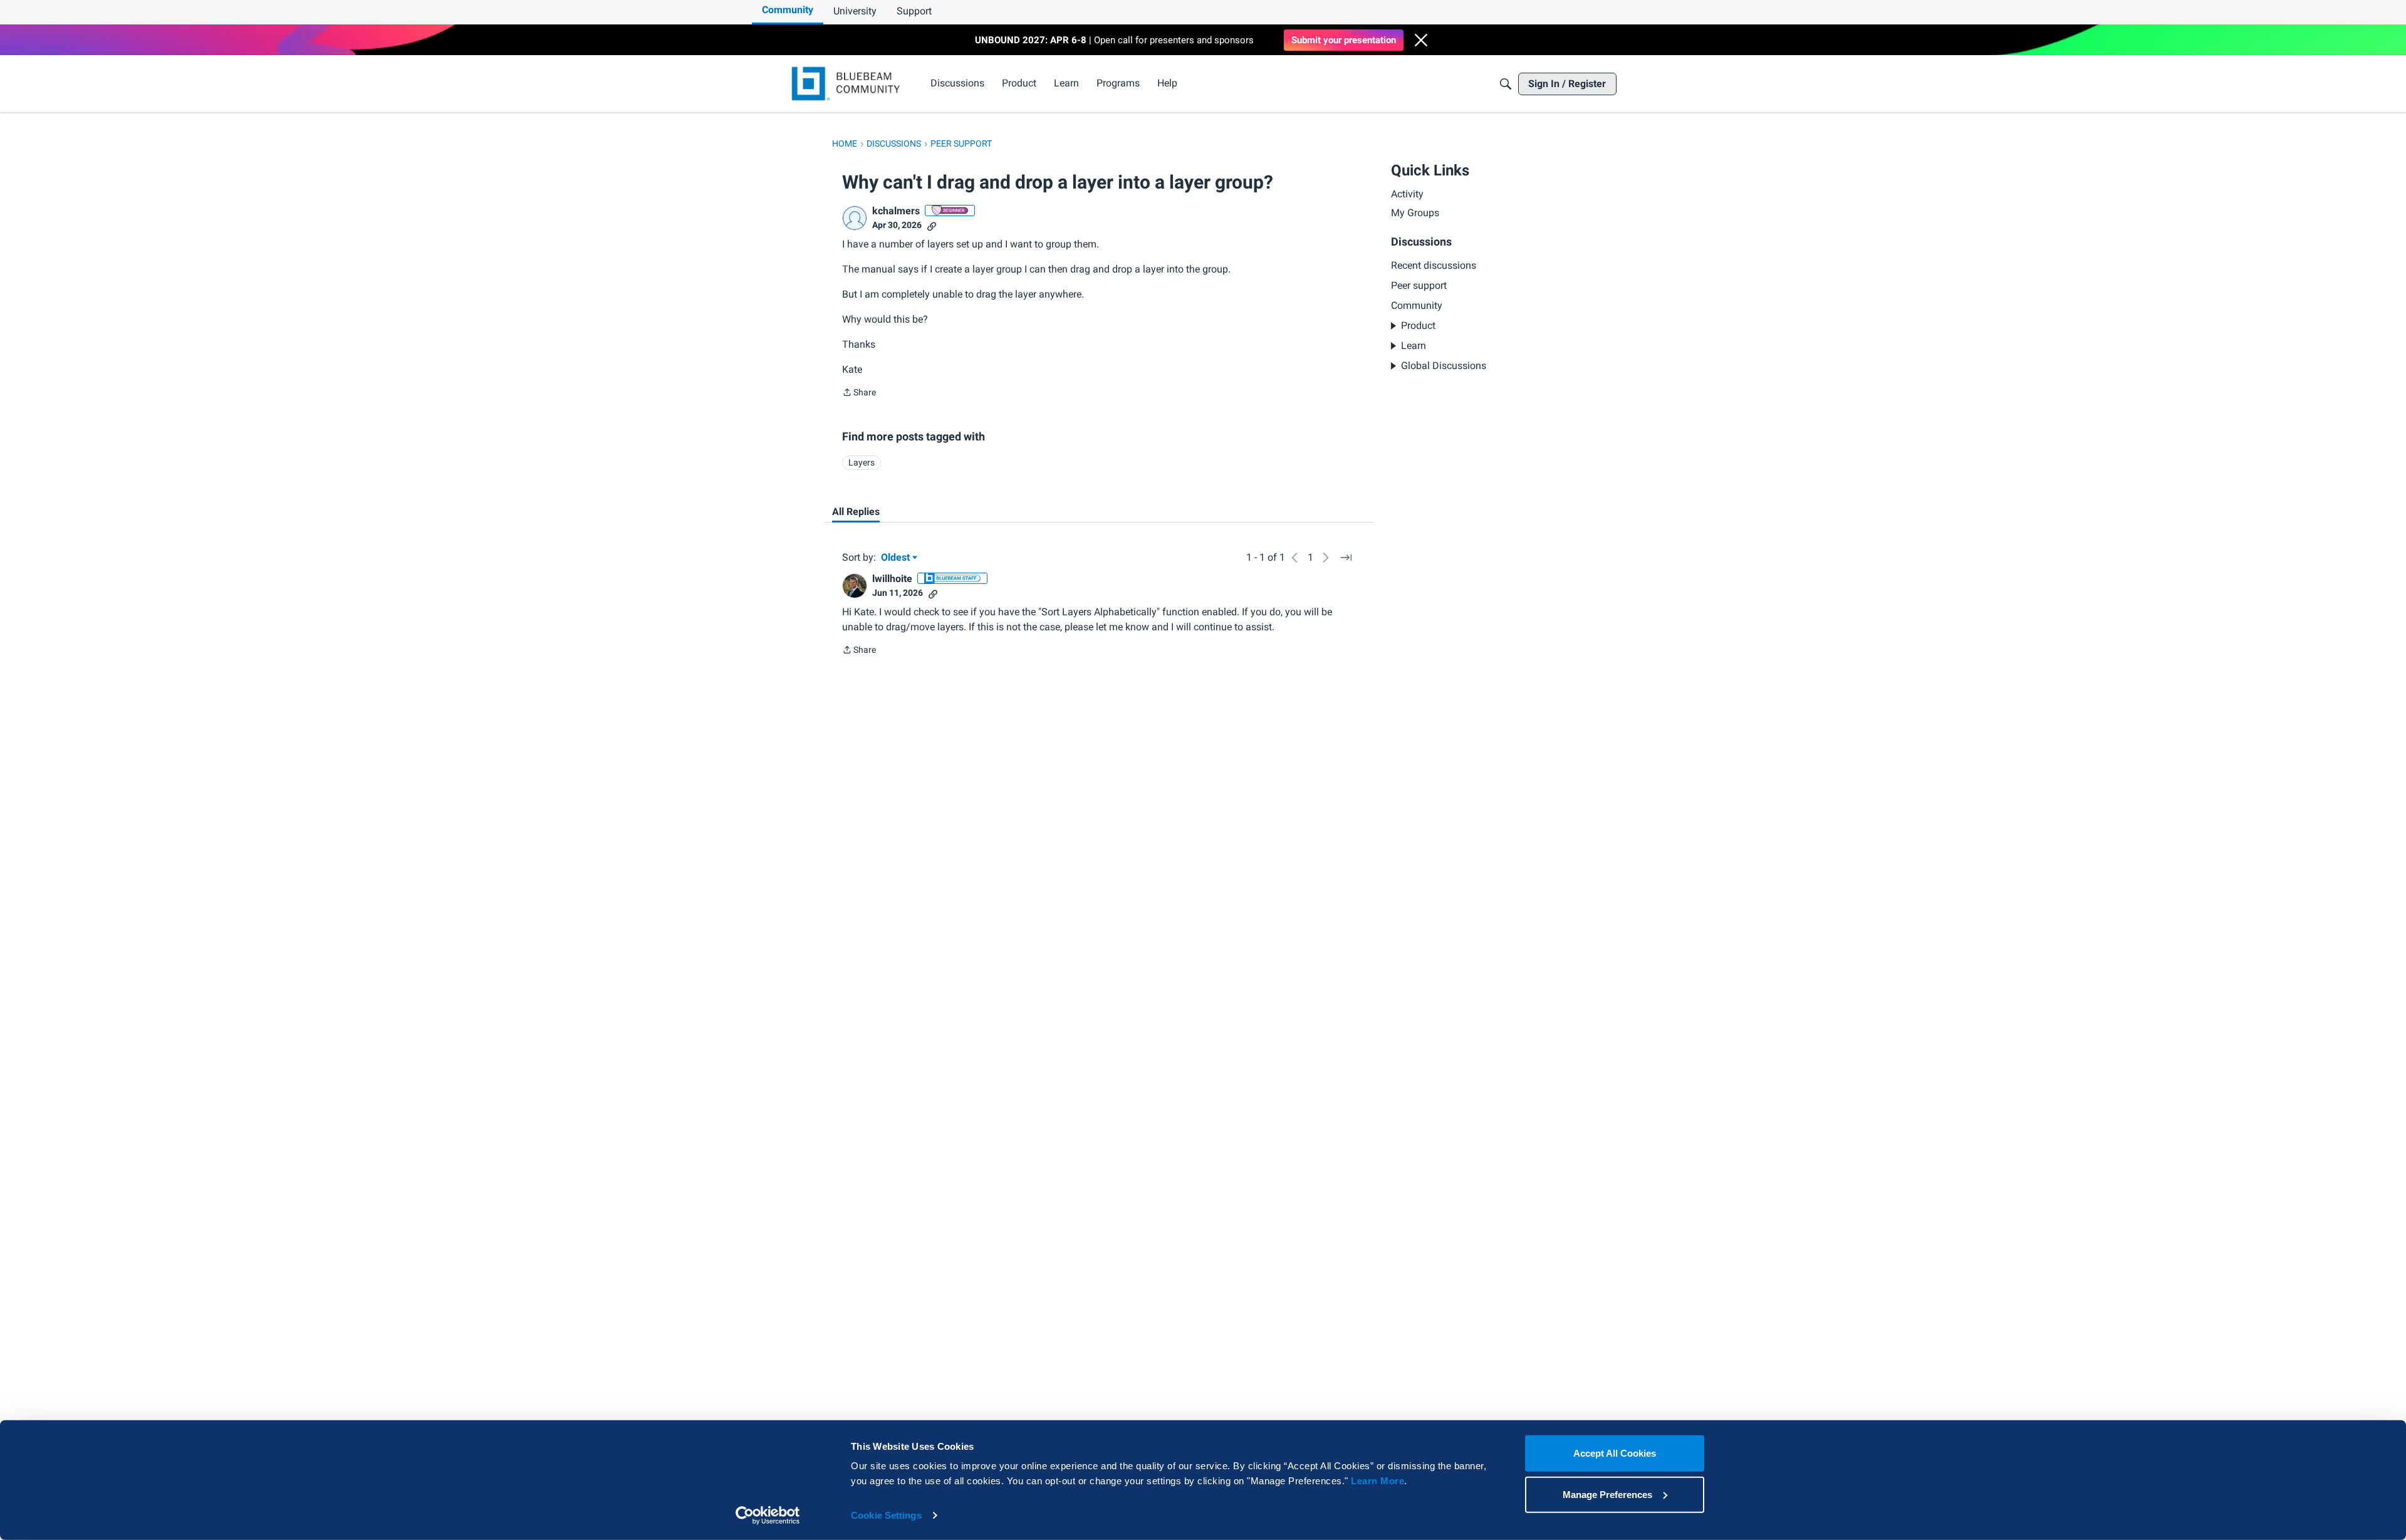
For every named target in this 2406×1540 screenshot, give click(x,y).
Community (788, 10)
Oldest (897, 558)
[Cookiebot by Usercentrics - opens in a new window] (768, 1516)
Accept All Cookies (1615, 1453)
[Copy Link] (932, 225)
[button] (1421, 40)
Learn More (1377, 1481)
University (855, 11)
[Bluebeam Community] (848, 84)
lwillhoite (892, 579)
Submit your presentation (1344, 40)
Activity (1407, 194)
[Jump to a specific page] (1346, 558)
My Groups (1415, 213)
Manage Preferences (1607, 1494)
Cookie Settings (886, 1515)
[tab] (856, 512)
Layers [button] (862, 462)
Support (914, 11)
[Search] (1506, 84)
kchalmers (896, 211)
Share (859, 393)
